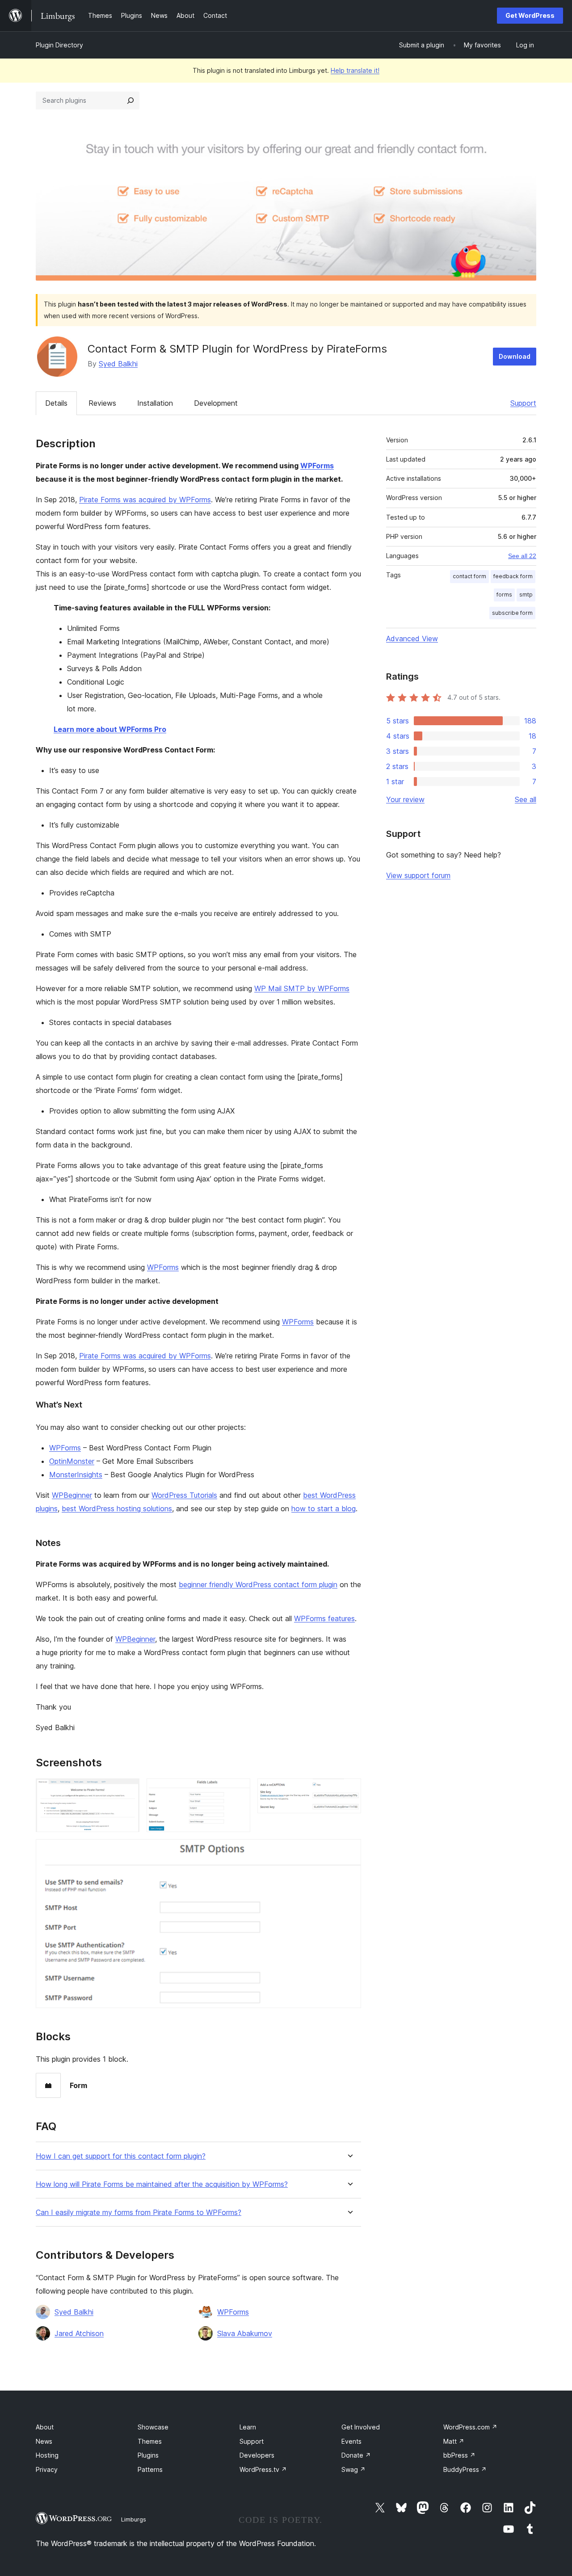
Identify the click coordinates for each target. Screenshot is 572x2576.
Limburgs (134, 2519)
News (44, 2441)
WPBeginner (72, 1495)
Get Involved (361, 2427)
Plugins (148, 2455)
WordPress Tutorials (184, 1495)
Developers (257, 2455)
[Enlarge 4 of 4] (349, 1851)
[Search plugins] (130, 101)
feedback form (513, 576)
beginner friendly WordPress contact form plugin (258, 1584)
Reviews (102, 403)
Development (216, 403)
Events (351, 2441)
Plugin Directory (59, 45)
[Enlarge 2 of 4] (238, 1790)
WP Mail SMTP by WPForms (302, 988)
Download (515, 356)
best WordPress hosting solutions (117, 1509)
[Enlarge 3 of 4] (349, 1790)
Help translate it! (355, 70)
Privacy (47, 2469)
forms (504, 595)
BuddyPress (465, 2469)
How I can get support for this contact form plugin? (121, 2156)
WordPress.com (470, 2427)
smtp (526, 595)
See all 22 (522, 556)
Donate (356, 2455)
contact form (469, 576)
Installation (155, 403)
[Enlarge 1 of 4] (127, 1790)
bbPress (459, 2455)
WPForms (317, 466)
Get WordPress (530, 15)
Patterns (150, 2469)
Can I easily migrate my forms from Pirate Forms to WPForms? (139, 2213)
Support (523, 403)
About (45, 2427)
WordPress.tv (263, 2469)
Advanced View (412, 639)
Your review (405, 799)
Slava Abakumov (245, 2333)
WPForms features (324, 1618)
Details (56, 403)
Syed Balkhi (118, 364)
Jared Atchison (79, 2333)
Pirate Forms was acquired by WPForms (145, 500)
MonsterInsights (76, 1475)
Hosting (47, 2455)
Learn (248, 2427)
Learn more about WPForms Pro (110, 729)
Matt (454, 2441)
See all (526, 799)
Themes (150, 2441)
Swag (353, 2469)
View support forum (418, 875)
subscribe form (512, 613)
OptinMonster (72, 1461)
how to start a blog (324, 1509)
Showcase (153, 2427)
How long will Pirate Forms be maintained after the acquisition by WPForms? (162, 2184)
